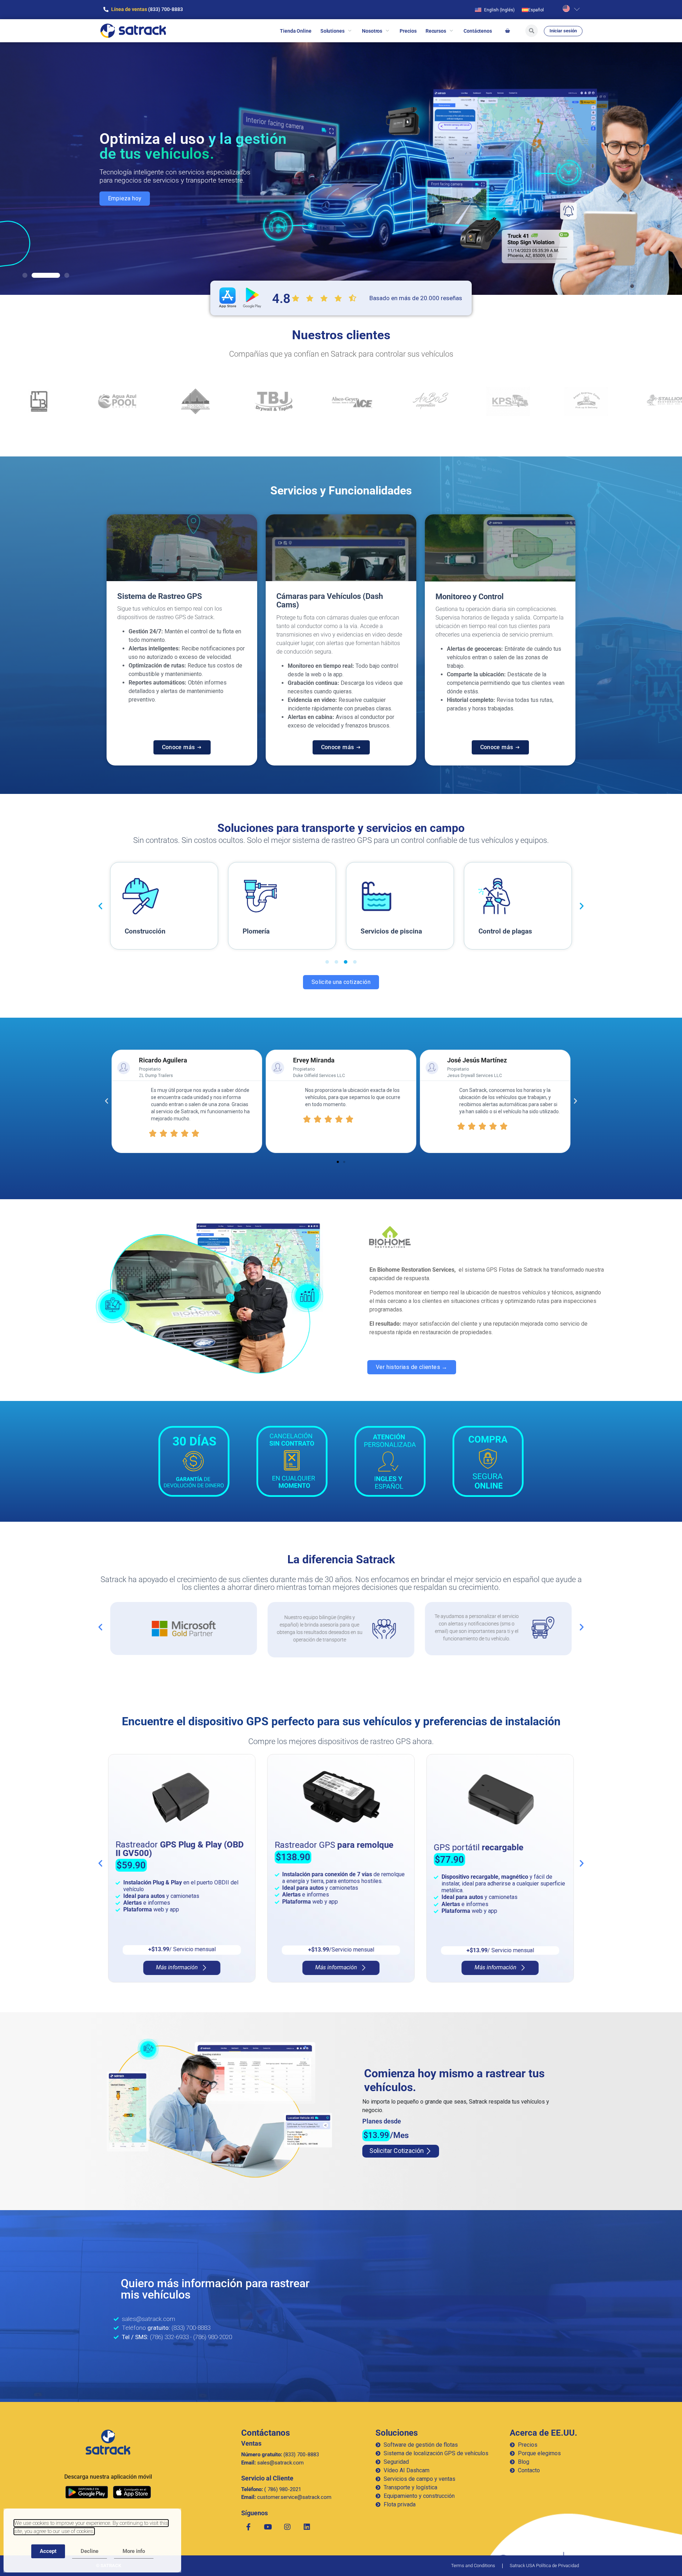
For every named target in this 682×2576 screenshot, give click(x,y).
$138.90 (134, 1857)
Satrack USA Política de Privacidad (544, 2566)
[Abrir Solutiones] (350, 31)
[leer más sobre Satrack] (108, 2442)
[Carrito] (507, 31)
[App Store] (132, 2492)
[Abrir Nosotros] (387, 31)
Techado (492, 931)
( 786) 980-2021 (271, 2489)
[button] (25, 275)
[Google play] (87, 2492)
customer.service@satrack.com (286, 2497)
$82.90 (450, 1844)
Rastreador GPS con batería (489, 1827)
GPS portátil (319, 1847)
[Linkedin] (307, 2527)
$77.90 (290, 1860)
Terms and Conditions (473, 2566)
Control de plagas (269, 931)
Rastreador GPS (175, 1845)
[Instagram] (287, 2527)
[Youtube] (268, 2527)
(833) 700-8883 (280, 2455)
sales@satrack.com (272, 2463)
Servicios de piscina (155, 931)
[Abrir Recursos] (451, 31)
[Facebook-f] (248, 2527)
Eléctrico (374, 931)
